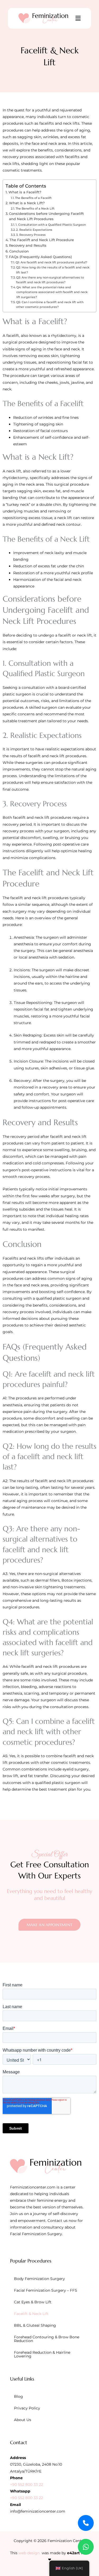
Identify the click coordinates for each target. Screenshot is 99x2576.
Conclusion (19, 251)
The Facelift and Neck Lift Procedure (42, 240)
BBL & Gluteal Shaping (35, 2325)
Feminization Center (66, 2541)
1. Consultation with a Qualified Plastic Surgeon (51, 225)
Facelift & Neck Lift (31, 2314)
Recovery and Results (28, 245)
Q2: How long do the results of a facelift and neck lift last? (53, 270)
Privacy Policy (27, 2408)
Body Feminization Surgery (39, 2279)
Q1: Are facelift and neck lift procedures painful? (51, 262)
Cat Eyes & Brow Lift (33, 2302)
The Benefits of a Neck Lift (35, 208)
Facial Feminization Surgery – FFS (46, 2290)
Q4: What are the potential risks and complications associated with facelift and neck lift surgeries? (52, 292)
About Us (23, 2420)
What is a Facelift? (25, 192)
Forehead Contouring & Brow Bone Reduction (47, 2339)
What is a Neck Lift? (27, 203)
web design (29, 2553)
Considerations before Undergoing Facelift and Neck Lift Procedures (46, 216)
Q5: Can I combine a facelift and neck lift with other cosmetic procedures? (50, 304)
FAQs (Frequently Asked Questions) (40, 257)
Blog (18, 2396)
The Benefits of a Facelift (33, 198)
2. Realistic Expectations (34, 230)
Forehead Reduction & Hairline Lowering (42, 2354)
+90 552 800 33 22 (27, 2484)
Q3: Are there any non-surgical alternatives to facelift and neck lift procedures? (50, 280)
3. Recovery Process (31, 235)
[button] (78, 18)
